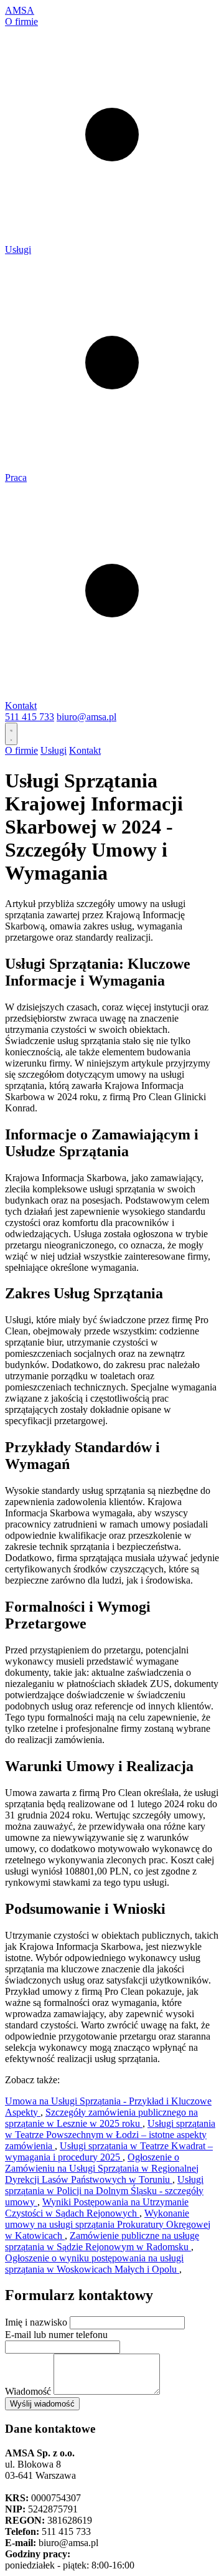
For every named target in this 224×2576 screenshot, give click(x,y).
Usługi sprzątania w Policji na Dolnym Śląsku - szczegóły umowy (104, 2191)
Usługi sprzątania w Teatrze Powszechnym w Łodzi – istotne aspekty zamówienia (110, 2135)
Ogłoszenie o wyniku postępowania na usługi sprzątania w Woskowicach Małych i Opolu (94, 2264)
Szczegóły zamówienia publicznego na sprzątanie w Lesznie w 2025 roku (101, 2118)
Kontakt (21, 706)
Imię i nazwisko (36, 2322)
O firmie (21, 21)
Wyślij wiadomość (42, 2404)
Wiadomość (28, 2391)
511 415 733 (30, 717)
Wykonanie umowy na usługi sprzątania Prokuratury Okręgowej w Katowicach (108, 2224)
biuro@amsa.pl (86, 717)
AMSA (20, 10)
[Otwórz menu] (11, 734)
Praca (16, 478)
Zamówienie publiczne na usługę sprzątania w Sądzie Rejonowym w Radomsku (102, 2241)
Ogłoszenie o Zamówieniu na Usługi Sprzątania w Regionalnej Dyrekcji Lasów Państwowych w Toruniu (102, 2168)
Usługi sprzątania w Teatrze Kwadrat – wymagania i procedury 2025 (109, 2151)
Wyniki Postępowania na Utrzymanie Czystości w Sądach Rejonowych (97, 2208)
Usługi (18, 250)
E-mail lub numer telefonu (56, 2335)
